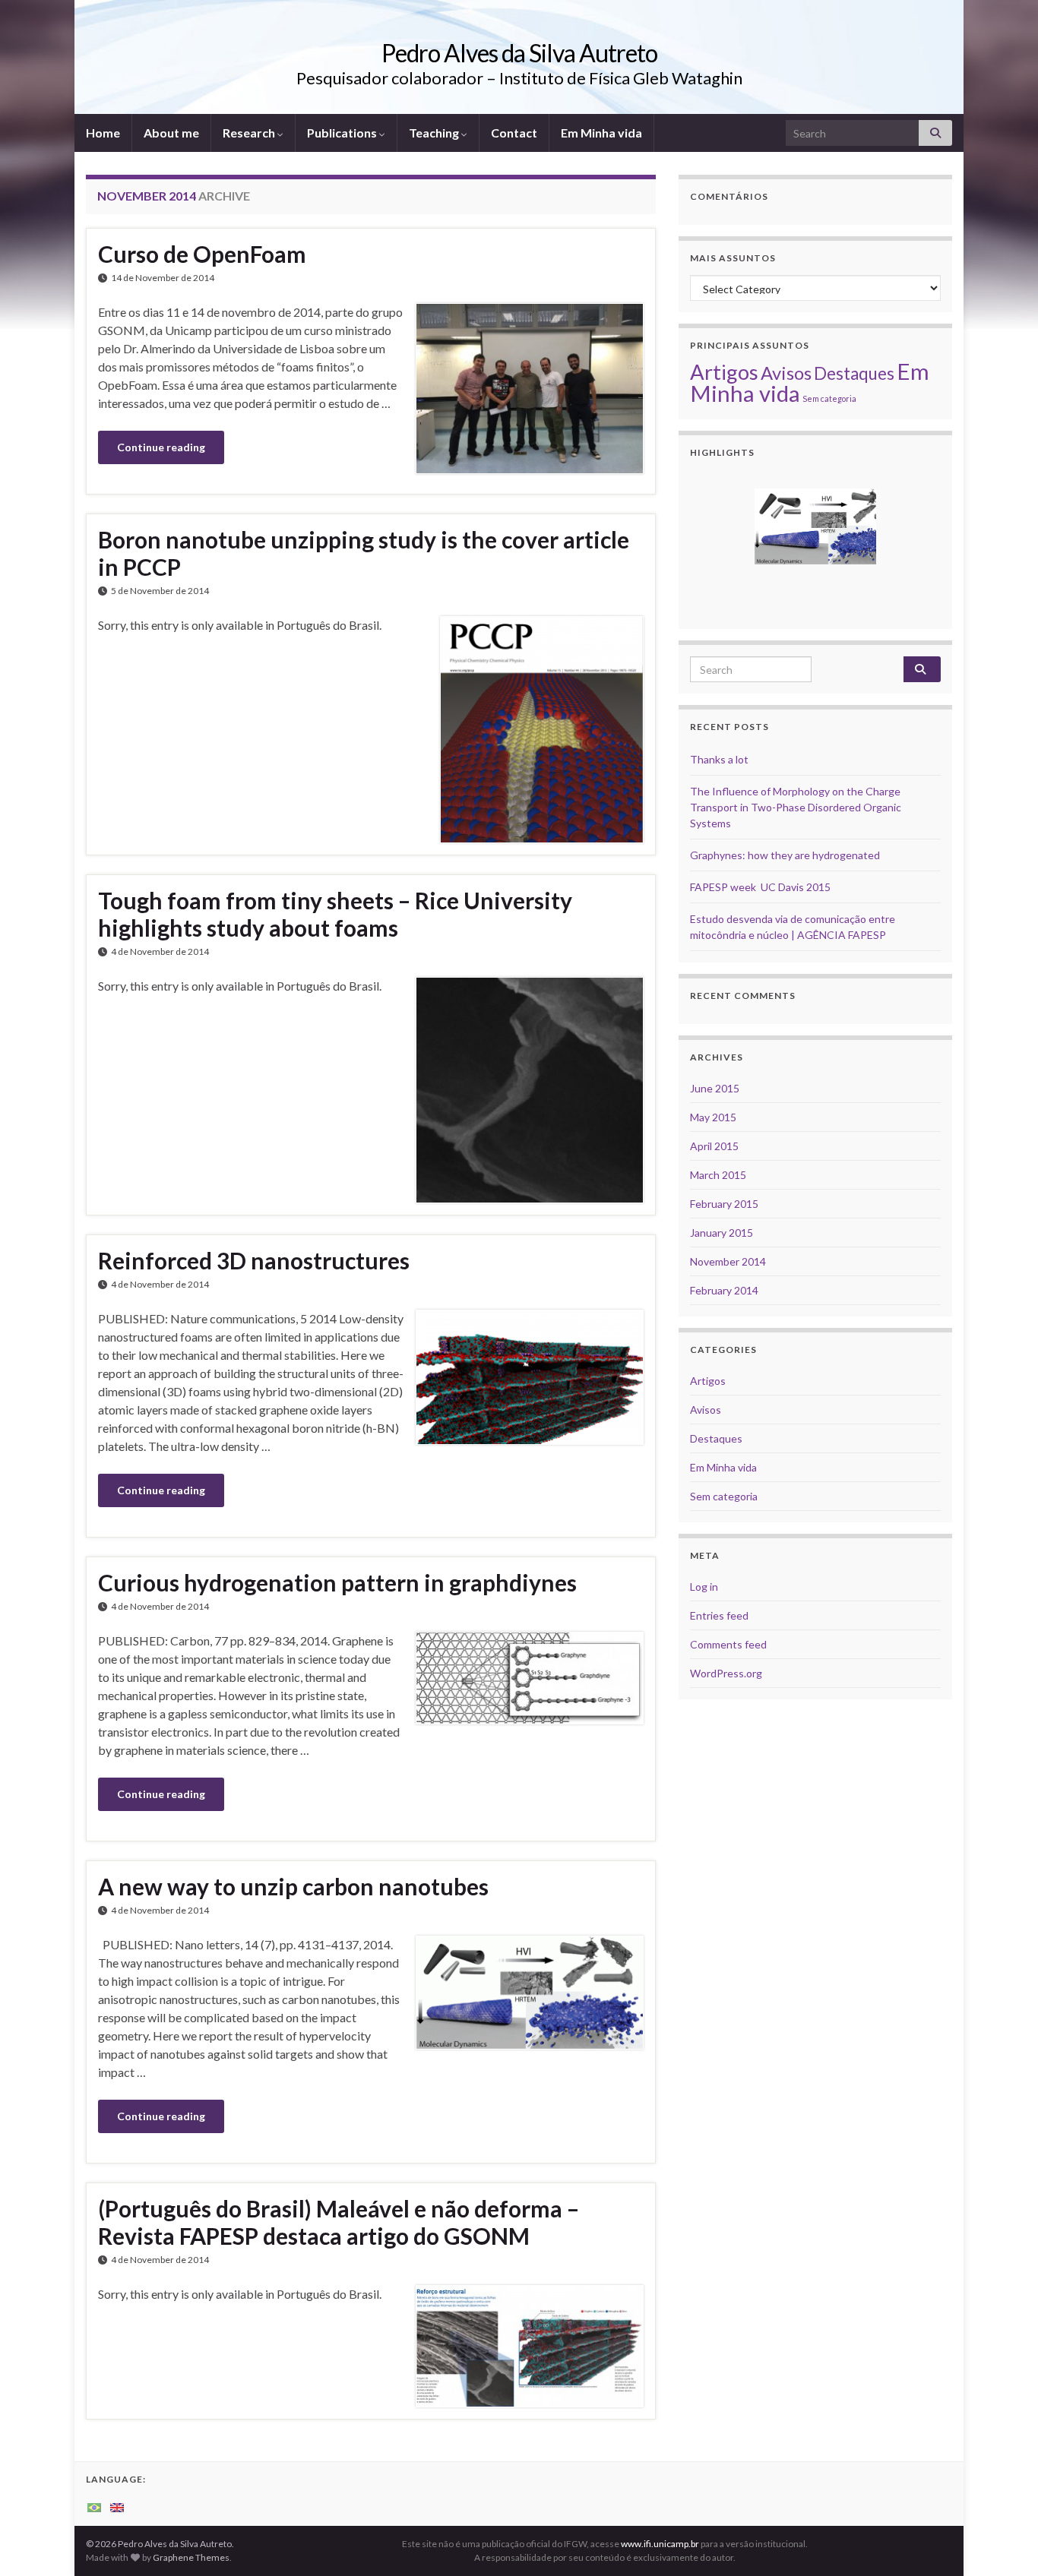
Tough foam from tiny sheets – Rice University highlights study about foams (335, 914)
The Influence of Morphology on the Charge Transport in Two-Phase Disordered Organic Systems (796, 807)
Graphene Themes (191, 2557)
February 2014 (724, 1290)
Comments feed (728, 1644)
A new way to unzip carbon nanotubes (293, 1886)
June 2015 (715, 1088)
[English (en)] (117, 2506)
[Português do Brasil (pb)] (94, 2506)
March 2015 (718, 1175)
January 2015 (722, 1233)
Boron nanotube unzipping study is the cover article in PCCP (364, 553)
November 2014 (728, 1261)
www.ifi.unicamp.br (660, 2544)
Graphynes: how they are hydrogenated (785, 855)
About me (171, 133)
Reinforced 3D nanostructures (254, 1260)
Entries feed (719, 1615)
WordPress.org (726, 1673)
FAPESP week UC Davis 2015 (760, 887)
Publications (343, 133)
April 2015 (714, 1146)
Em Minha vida (601, 133)
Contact (514, 133)
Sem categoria (829, 398)
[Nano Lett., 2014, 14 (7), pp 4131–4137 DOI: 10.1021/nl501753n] (815, 526)
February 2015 (724, 1204)
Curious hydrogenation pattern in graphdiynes (337, 1582)
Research (250, 133)
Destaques (854, 373)
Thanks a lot (719, 759)
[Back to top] (1004, 2542)
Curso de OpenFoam (202, 254)
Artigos (724, 372)
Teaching (435, 133)
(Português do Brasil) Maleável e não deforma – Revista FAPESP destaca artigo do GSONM (339, 2222)
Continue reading (161, 447)
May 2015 (713, 1117)
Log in (704, 1587)
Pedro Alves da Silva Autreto (519, 53)
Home (103, 133)
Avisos (786, 373)
